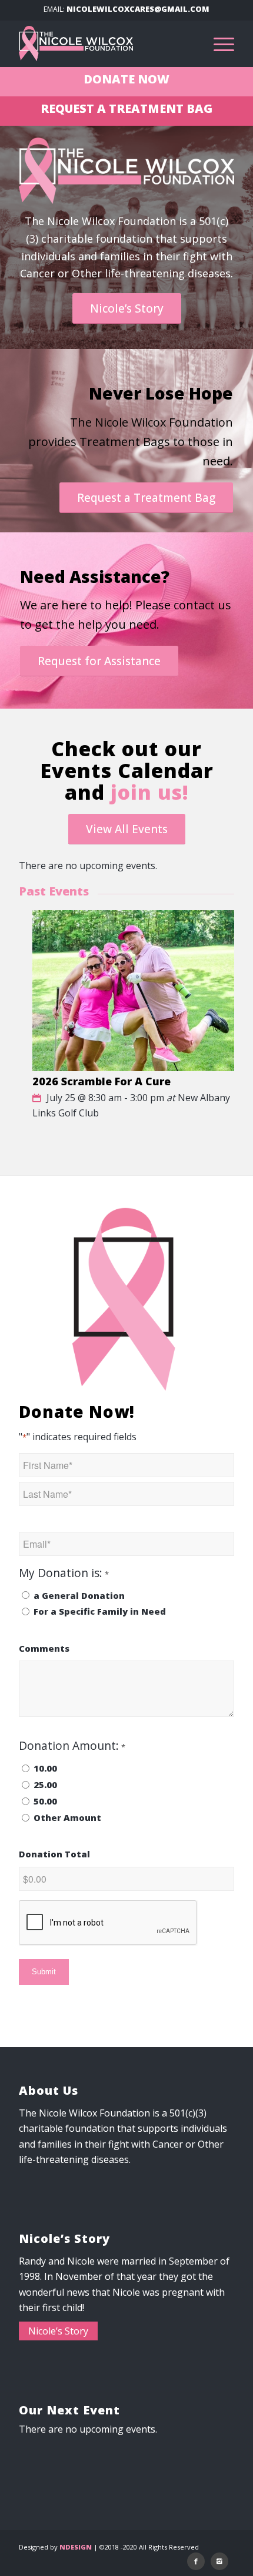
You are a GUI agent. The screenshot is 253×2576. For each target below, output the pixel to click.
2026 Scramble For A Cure (101, 1081)
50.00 (45, 1801)
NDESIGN (76, 2547)
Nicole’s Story (58, 2331)
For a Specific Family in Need (100, 1611)
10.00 (45, 1768)
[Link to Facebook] (196, 2561)
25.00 (45, 1785)
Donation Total (54, 1854)
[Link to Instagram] (219, 2561)
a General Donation (79, 1595)
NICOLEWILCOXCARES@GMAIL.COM (138, 9)
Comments (44, 1648)
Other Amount (67, 1817)
